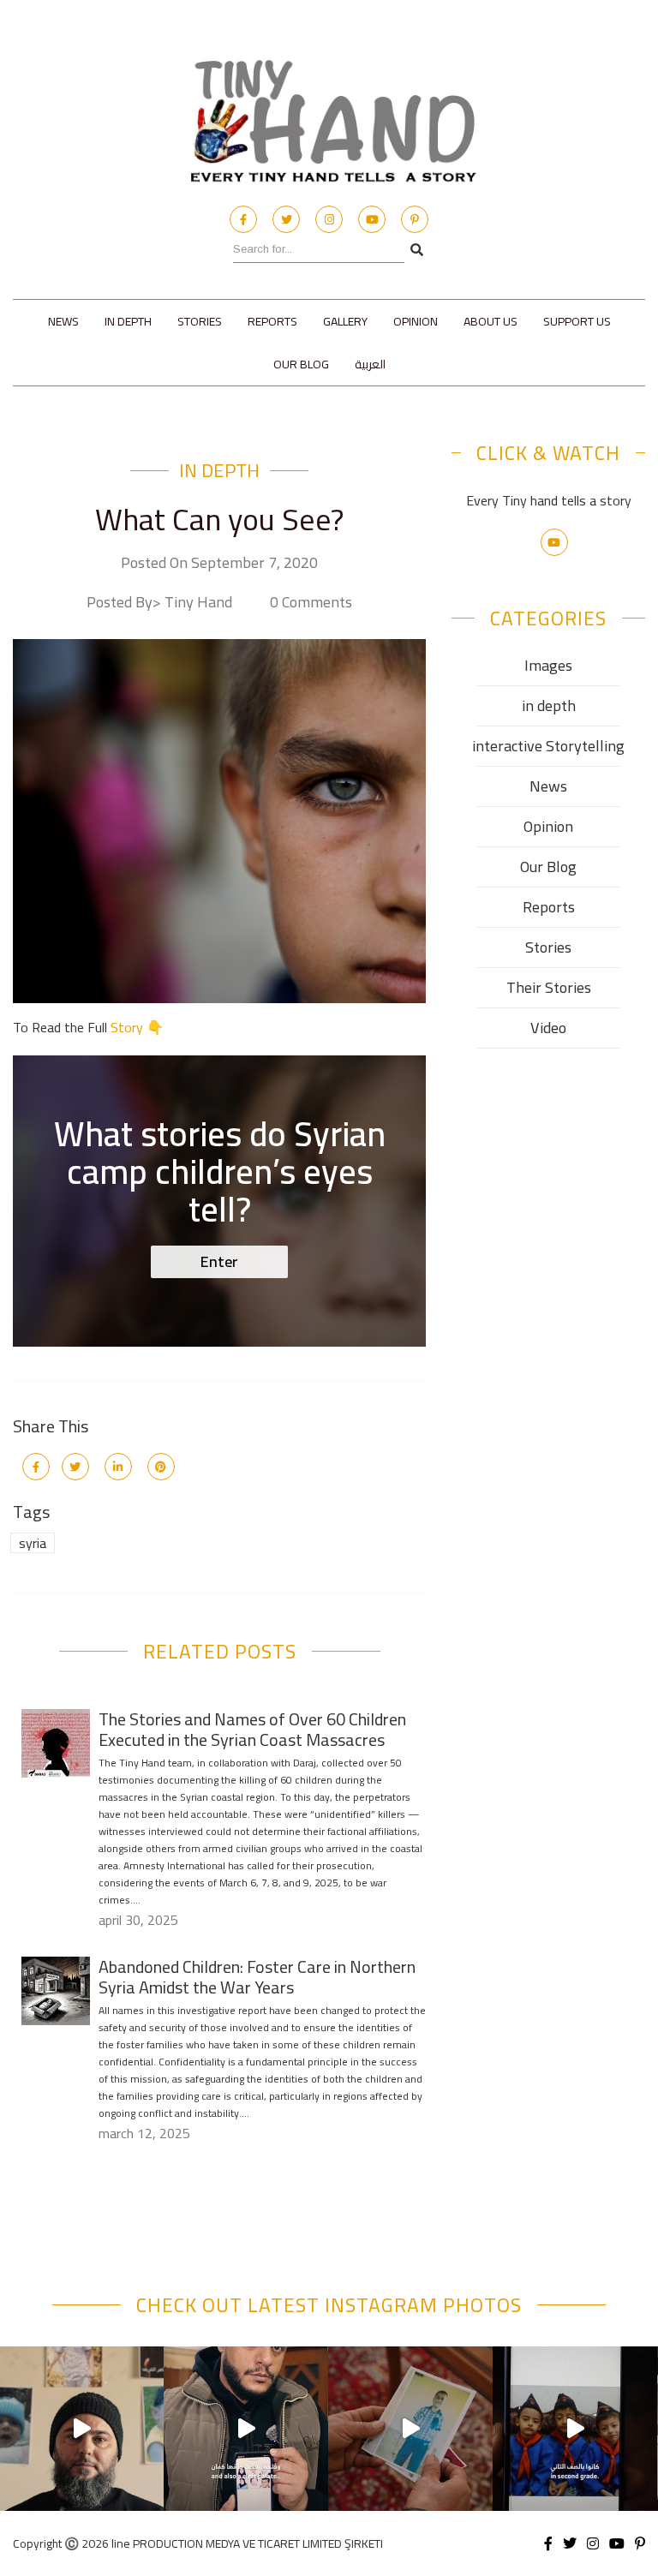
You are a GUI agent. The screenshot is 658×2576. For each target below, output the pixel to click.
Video (548, 1028)
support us (577, 321)
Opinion (416, 321)
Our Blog (301, 364)
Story (127, 1027)
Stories (200, 321)
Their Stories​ (549, 987)
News (63, 321)
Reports (272, 321)
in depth (128, 321)
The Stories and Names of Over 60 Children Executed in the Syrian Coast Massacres (252, 1729)
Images (548, 665)
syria (33, 1543)
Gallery (345, 321)
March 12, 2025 (144, 2133)
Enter (219, 1261)
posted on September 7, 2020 (219, 563)
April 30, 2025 (138, 1920)
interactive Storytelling (548, 746)
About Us (491, 321)
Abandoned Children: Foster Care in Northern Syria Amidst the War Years (257, 1977)
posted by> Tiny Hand (159, 602)
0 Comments (311, 602)
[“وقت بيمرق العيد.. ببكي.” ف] (575, 2429)
